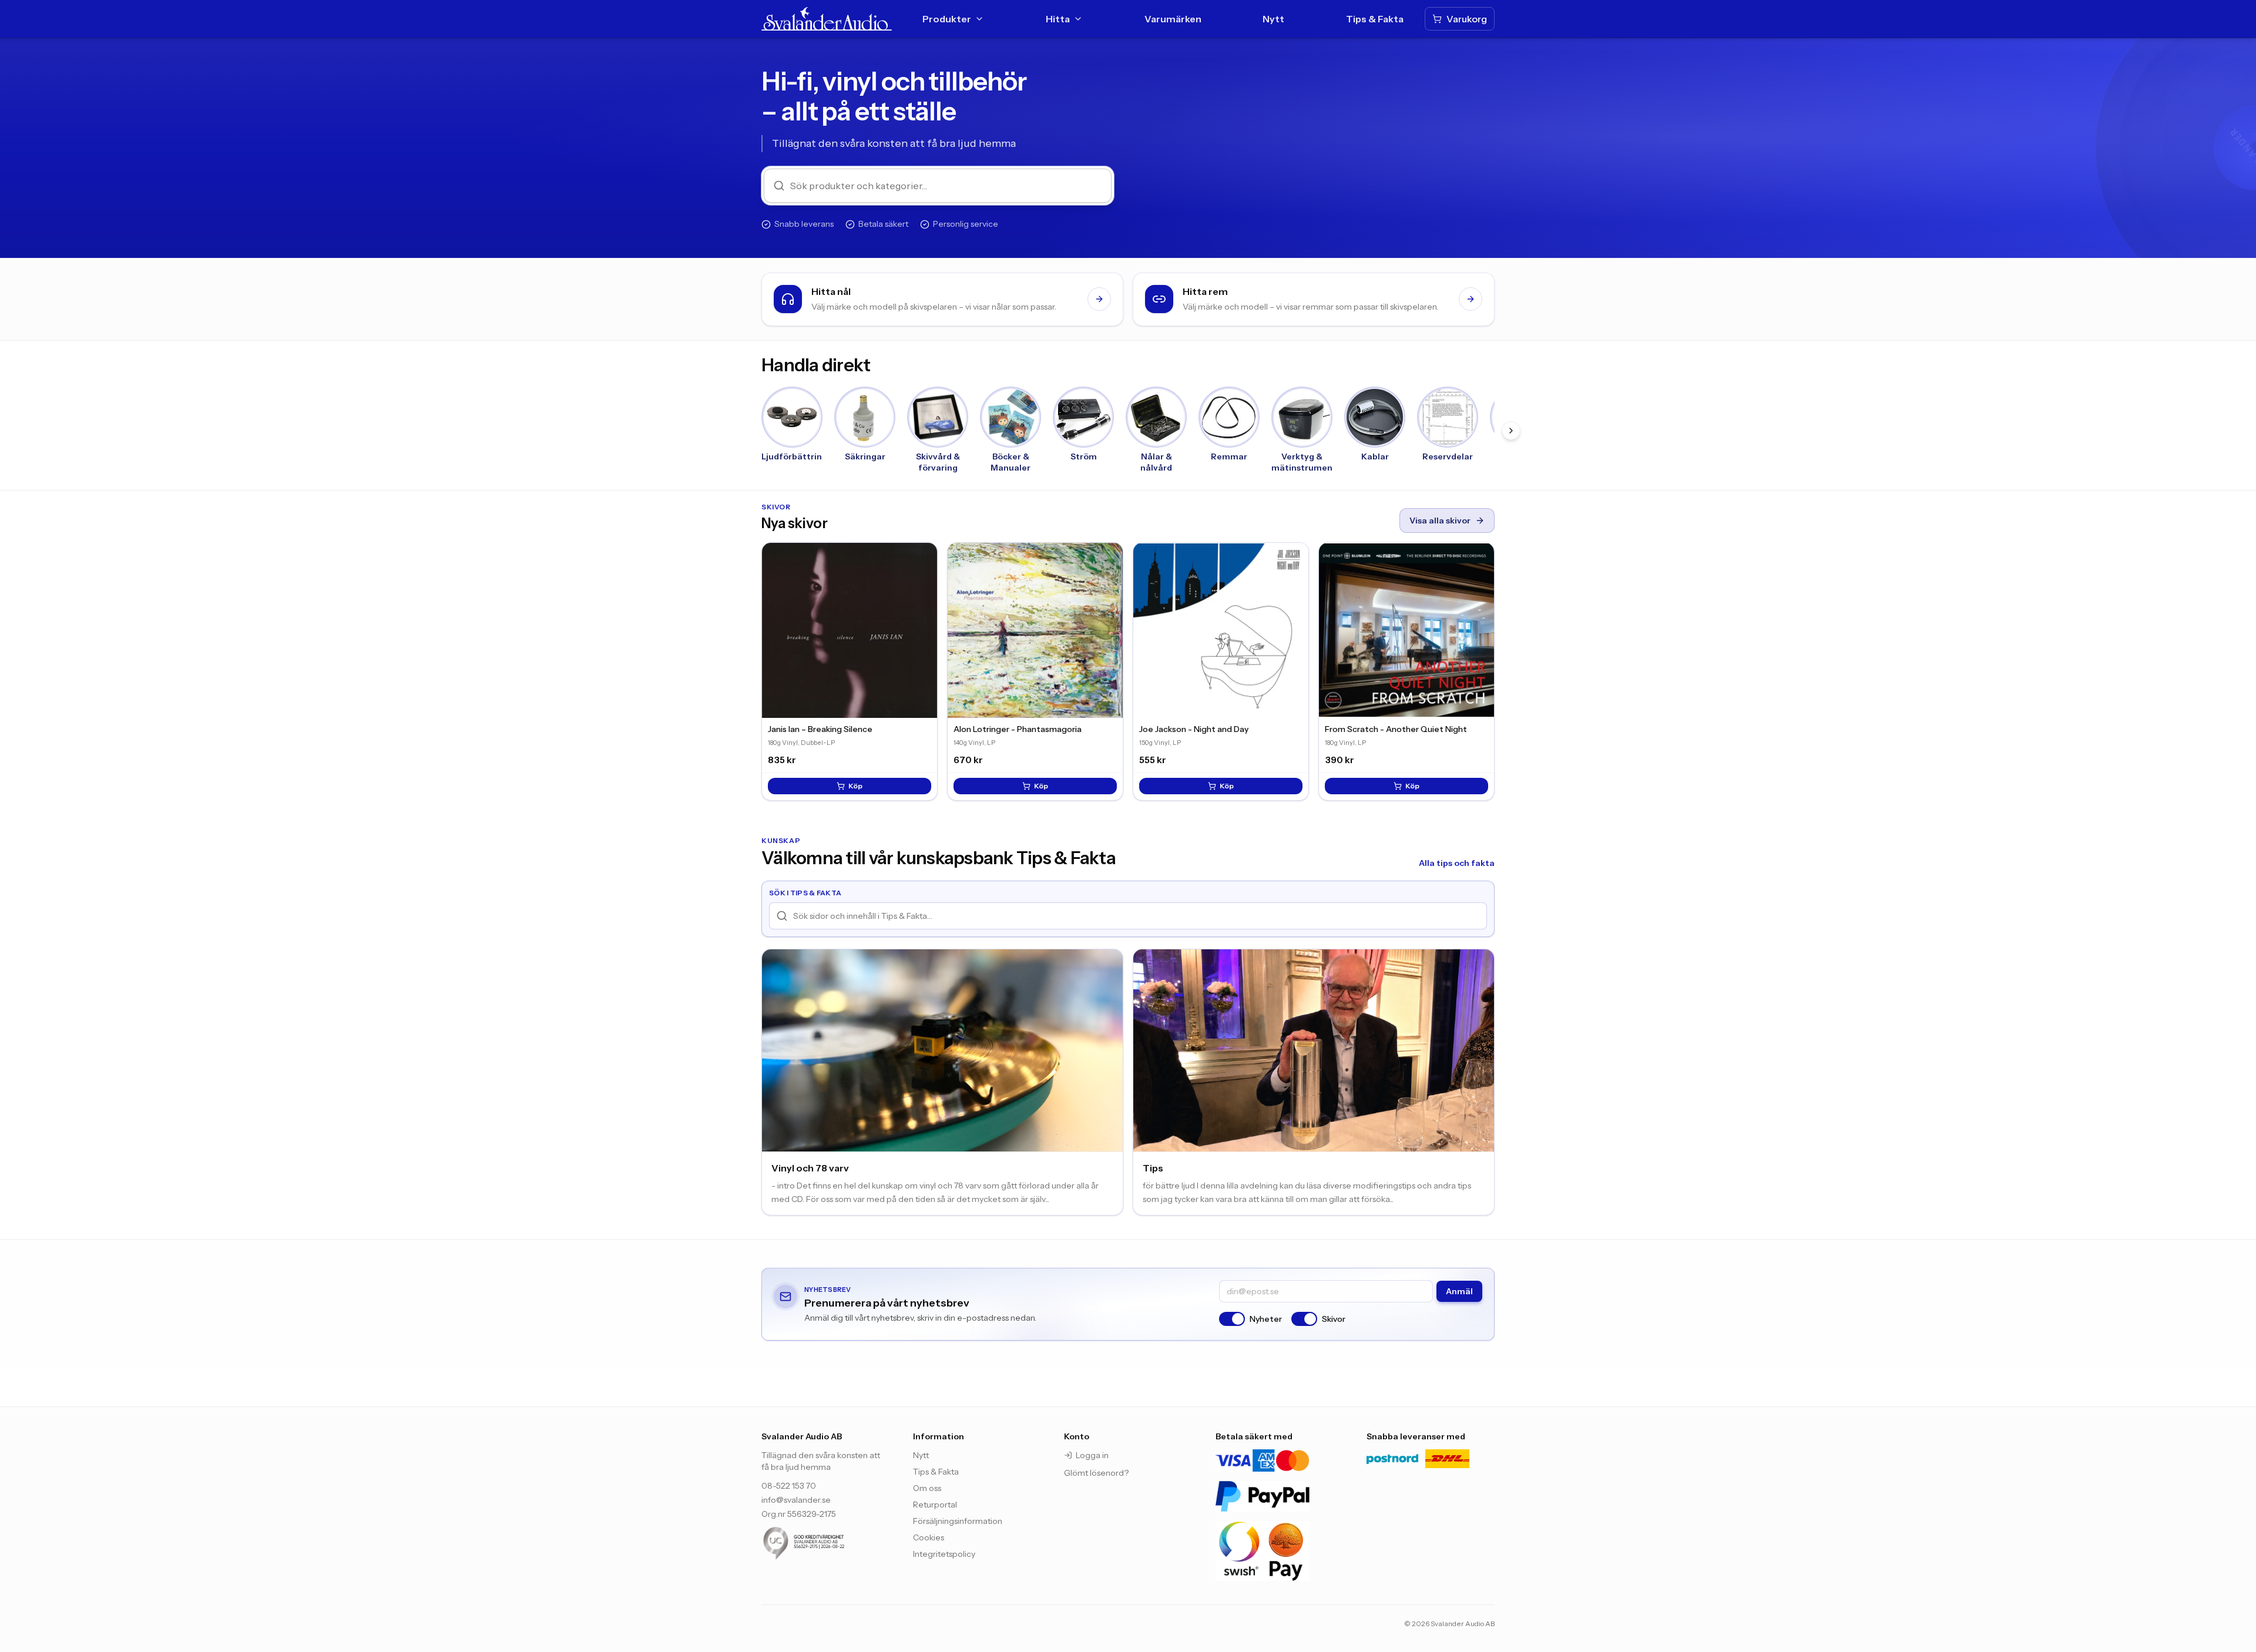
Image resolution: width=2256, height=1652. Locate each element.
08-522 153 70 (789, 1486)
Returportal (935, 1505)
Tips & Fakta (1375, 19)
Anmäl (1459, 1291)
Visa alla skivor (1440, 521)
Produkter (947, 19)
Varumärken (1173, 19)
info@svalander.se (796, 1500)
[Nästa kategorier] (1511, 431)
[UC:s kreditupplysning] (825, 1543)
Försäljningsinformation (958, 1521)
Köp (855, 786)
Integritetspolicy (944, 1554)
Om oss (927, 1488)
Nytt (1273, 19)
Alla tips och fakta (1457, 863)
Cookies (929, 1537)
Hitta (1058, 19)
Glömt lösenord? (1096, 1473)
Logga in (1092, 1455)
